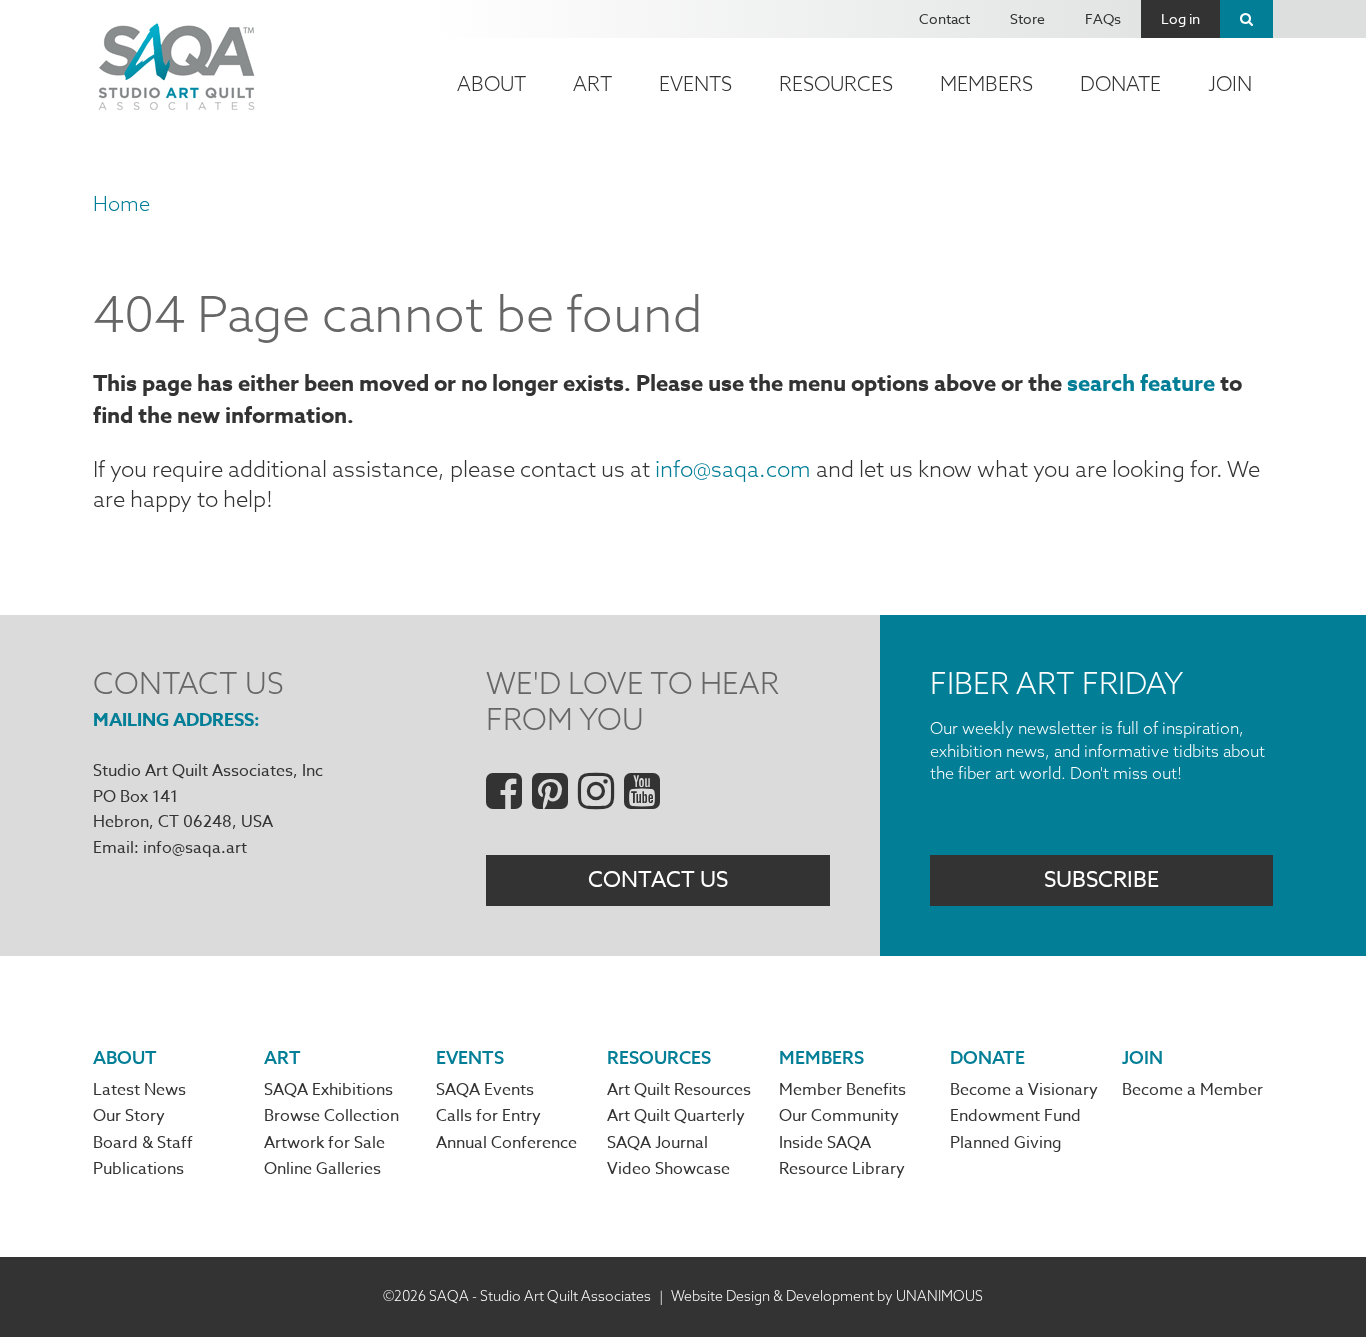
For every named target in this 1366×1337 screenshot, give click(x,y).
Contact (944, 18)
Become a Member (1192, 1090)
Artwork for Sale (324, 1143)
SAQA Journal (657, 1143)
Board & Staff (143, 1143)
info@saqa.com (733, 469)
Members (986, 83)
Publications (138, 1169)
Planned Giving (1006, 1143)
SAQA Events (485, 1090)
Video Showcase (668, 1169)
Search (1246, 19)
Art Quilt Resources (679, 1090)
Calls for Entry (488, 1116)
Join (1230, 83)
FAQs (1103, 18)
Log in (1180, 18)
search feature (1141, 384)
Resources (836, 83)
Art (592, 83)
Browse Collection (331, 1116)
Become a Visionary (1024, 1090)
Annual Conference (506, 1143)
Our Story (129, 1116)
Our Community (839, 1116)
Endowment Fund (1015, 1116)
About (491, 83)
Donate (1120, 83)
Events (695, 83)
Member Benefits (842, 1090)
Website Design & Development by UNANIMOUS (827, 1296)
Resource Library (842, 1169)
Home (121, 203)
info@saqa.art (195, 848)
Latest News (139, 1090)
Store (1027, 18)
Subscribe (1101, 880)
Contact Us (658, 880)
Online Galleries (322, 1169)
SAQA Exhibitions (328, 1090)
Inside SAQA (825, 1143)
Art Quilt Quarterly (676, 1116)
